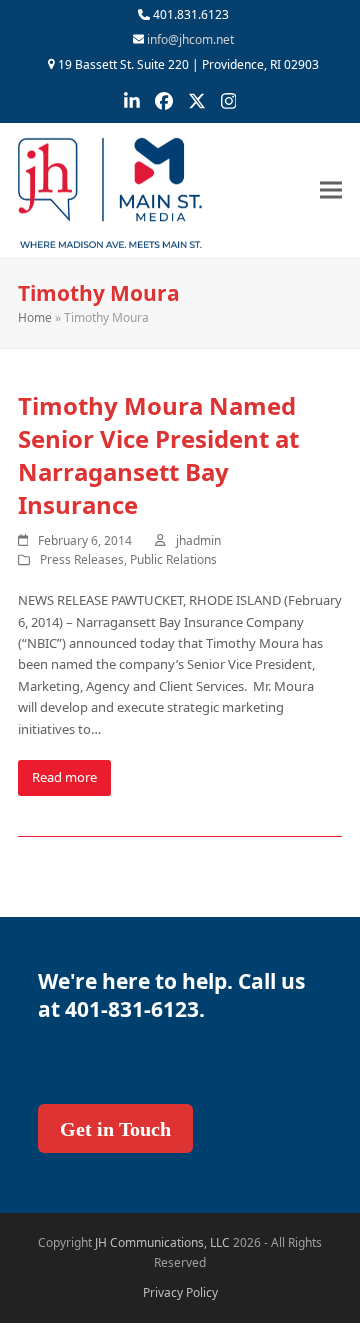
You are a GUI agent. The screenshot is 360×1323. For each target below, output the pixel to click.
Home (35, 317)
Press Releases (82, 559)
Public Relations (173, 559)
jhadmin (198, 540)
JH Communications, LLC (162, 1242)
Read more (64, 777)
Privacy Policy (180, 1292)
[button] (331, 190)
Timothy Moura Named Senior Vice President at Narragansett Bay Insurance (158, 455)
